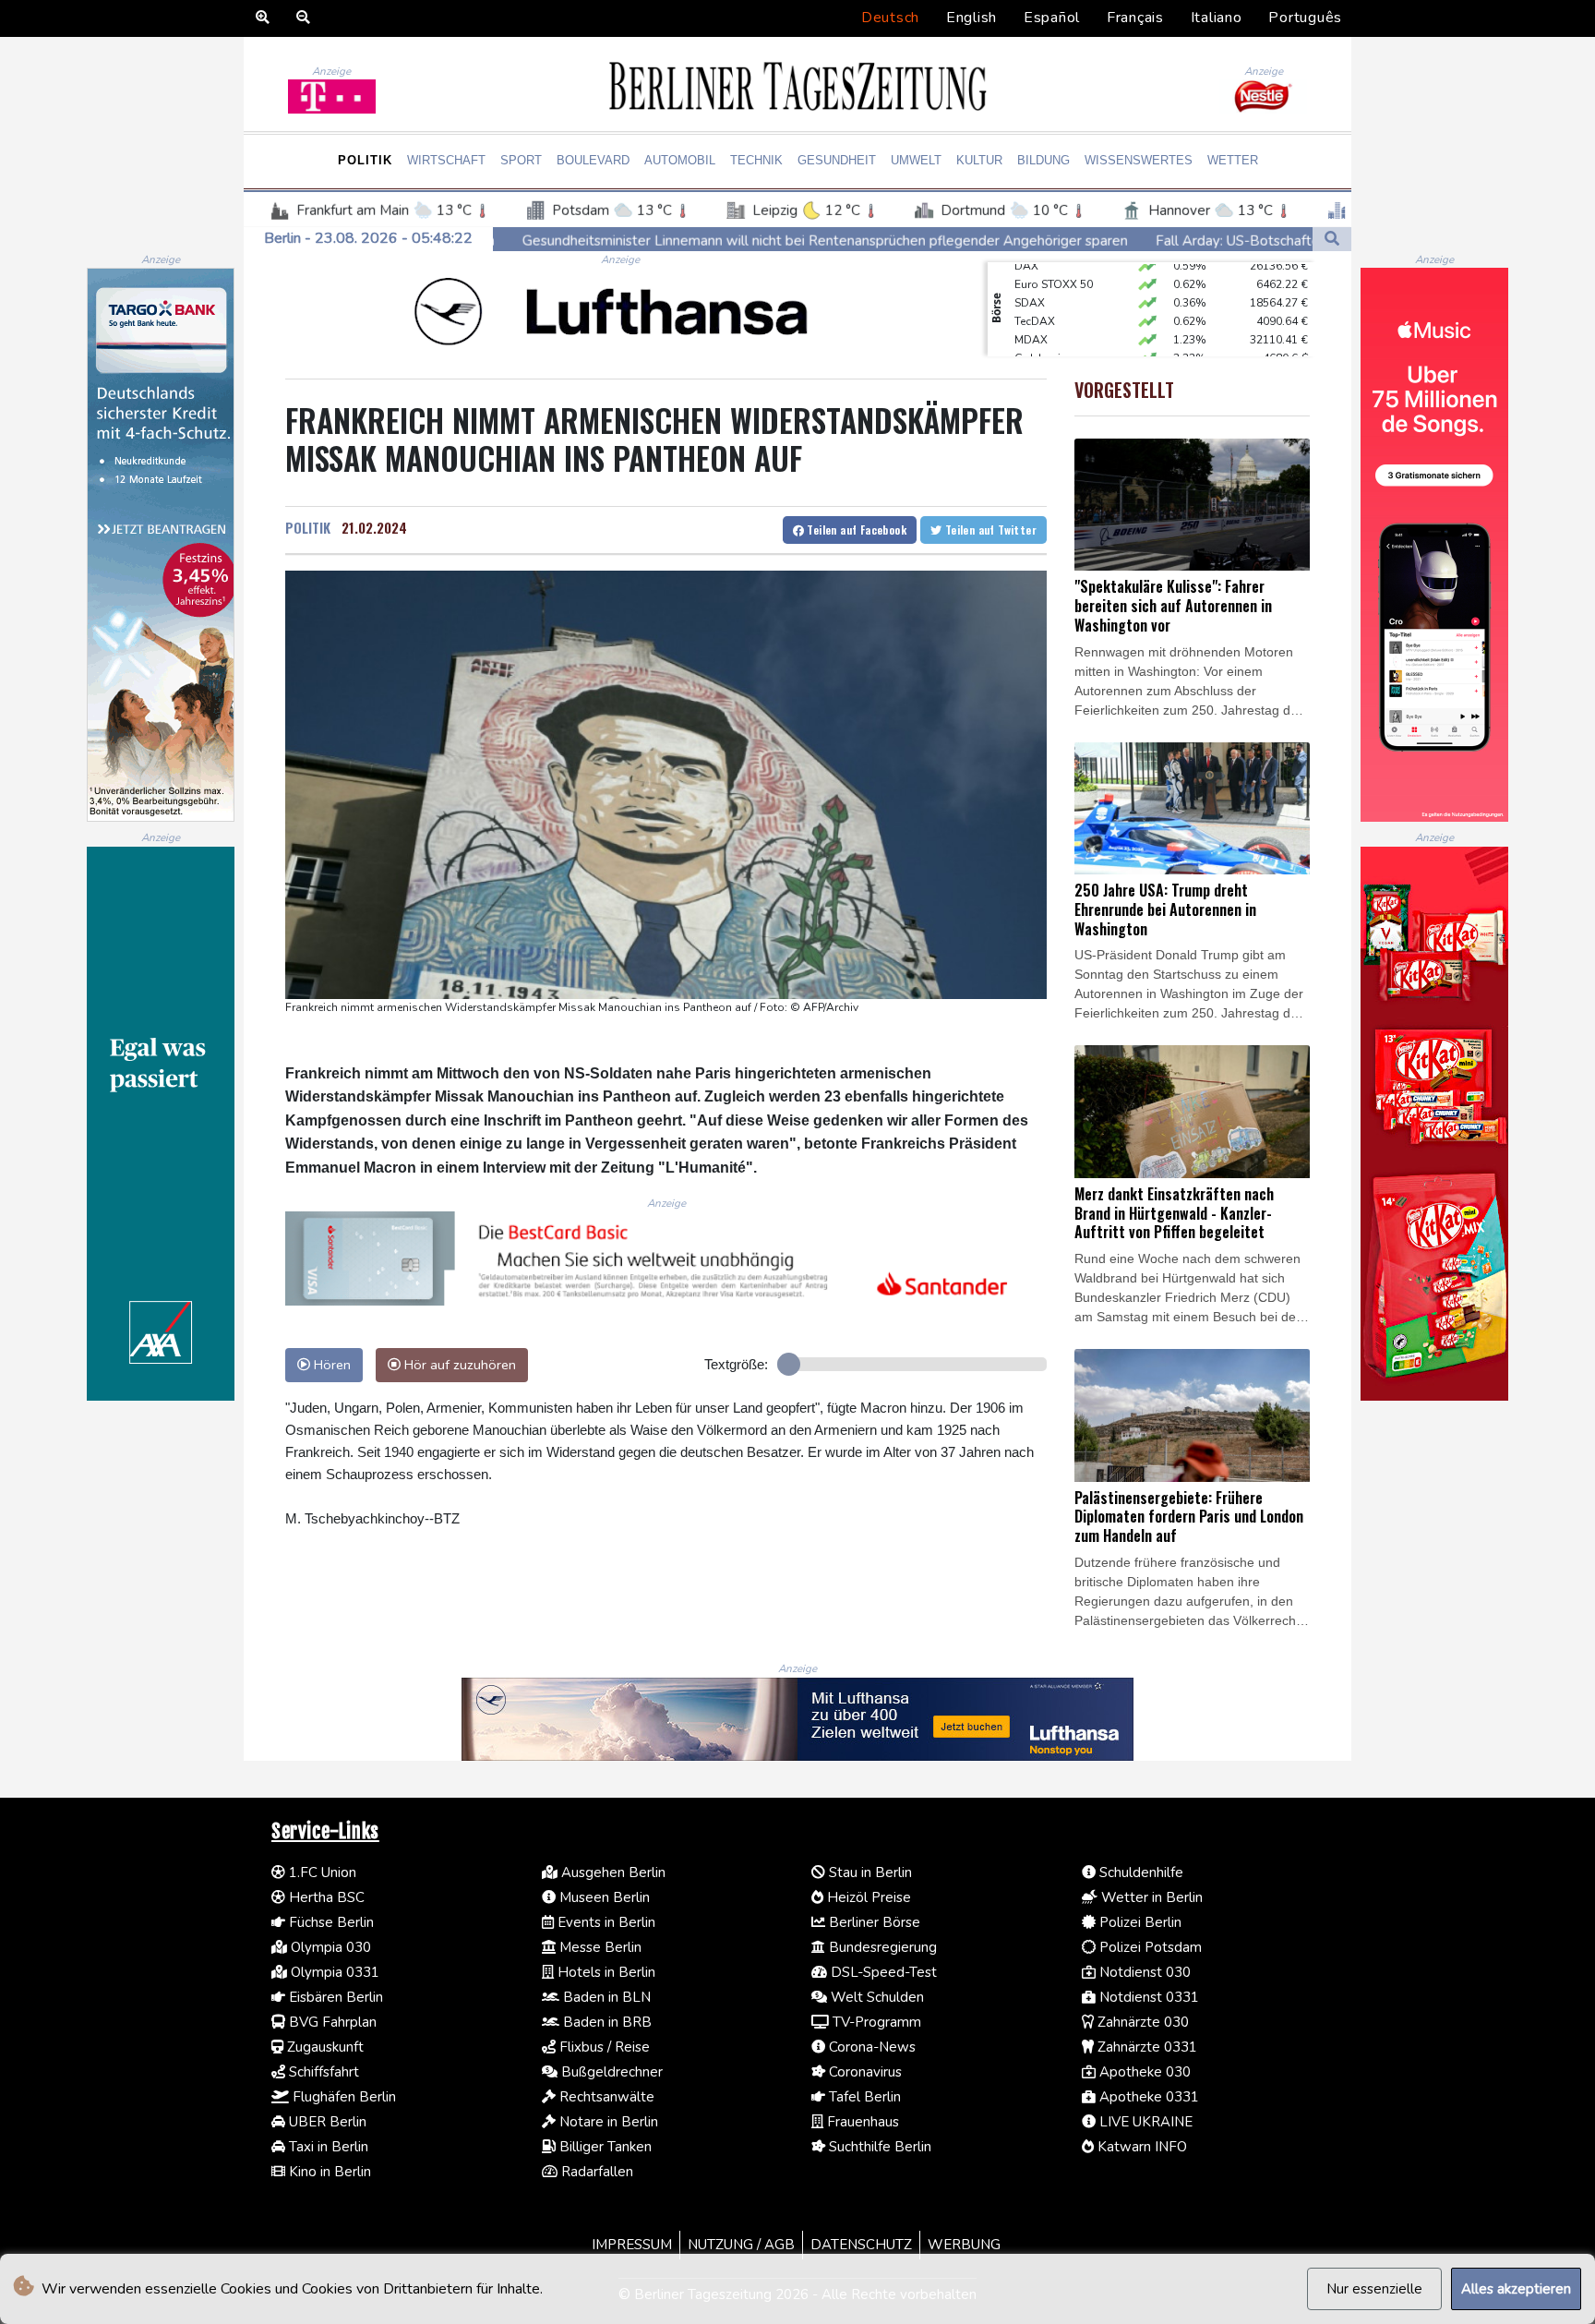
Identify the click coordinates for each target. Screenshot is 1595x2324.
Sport (521, 160)
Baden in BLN (605, 1997)
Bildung (1043, 160)
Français (1135, 18)
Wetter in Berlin (1150, 1897)
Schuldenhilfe (1139, 1872)
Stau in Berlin (869, 1872)
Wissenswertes (1139, 160)
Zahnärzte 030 (1141, 2022)
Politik (365, 160)
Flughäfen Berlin (342, 2097)
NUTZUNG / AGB (741, 2245)
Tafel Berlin (863, 2097)
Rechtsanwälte (605, 2097)
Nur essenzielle (1374, 2289)
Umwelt (916, 160)
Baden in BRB (606, 2022)
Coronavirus (863, 2072)
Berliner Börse (873, 1922)
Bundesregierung (881, 1947)
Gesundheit (837, 160)
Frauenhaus (861, 2122)
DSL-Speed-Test (882, 1972)
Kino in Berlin (328, 2172)
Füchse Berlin (330, 1922)
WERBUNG (964, 2245)
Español (1052, 18)
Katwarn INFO (1140, 2147)
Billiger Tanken (604, 2147)
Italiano (1217, 18)
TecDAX (1035, 294)
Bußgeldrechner (610, 2072)
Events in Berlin (605, 1922)
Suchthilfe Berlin (878, 2147)
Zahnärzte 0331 (1145, 2047)
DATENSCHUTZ (861, 2245)
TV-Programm (875, 2022)
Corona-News (870, 2047)
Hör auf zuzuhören (458, 1365)
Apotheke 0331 (1147, 2097)
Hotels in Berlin (605, 1972)
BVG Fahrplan (331, 2022)
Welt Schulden (875, 1997)
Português (1305, 18)
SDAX (1030, 275)
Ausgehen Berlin (612, 1872)
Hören (330, 1365)
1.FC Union (321, 1872)
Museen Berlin (603, 1897)
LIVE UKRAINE (1144, 2122)
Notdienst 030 (1143, 1972)
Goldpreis (1041, 331)
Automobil (680, 160)
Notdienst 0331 (1147, 1997)
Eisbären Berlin (334, 1997)
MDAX (1031, 312)
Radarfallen (595, 2172)
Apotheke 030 (1143, 2072)
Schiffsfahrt (322, 2072)
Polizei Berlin (1139, 1922)
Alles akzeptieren (1516, 2289)
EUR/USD (1038, 349)
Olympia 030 (329, 1947)
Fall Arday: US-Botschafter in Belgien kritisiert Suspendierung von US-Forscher (1192, 240)
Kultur (979, 160)
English (971, 18)
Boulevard (593, 160)
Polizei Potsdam (1149, 1947)
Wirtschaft (446, 160)
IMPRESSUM (632, 2245)
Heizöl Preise (867, 1897)
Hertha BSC (325, 1897)
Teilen (855, 530)
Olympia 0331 (333, 1972)
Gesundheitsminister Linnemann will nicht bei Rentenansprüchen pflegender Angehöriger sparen (615, 240)
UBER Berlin (326, 2122)
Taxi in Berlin (327, 2147)
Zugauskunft (324, 2047)
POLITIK (308, 527)
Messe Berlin (599, 1947)
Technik (756, 160)
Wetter (1233, 160)
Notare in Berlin (607, 2122)
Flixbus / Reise (603, 2047)
